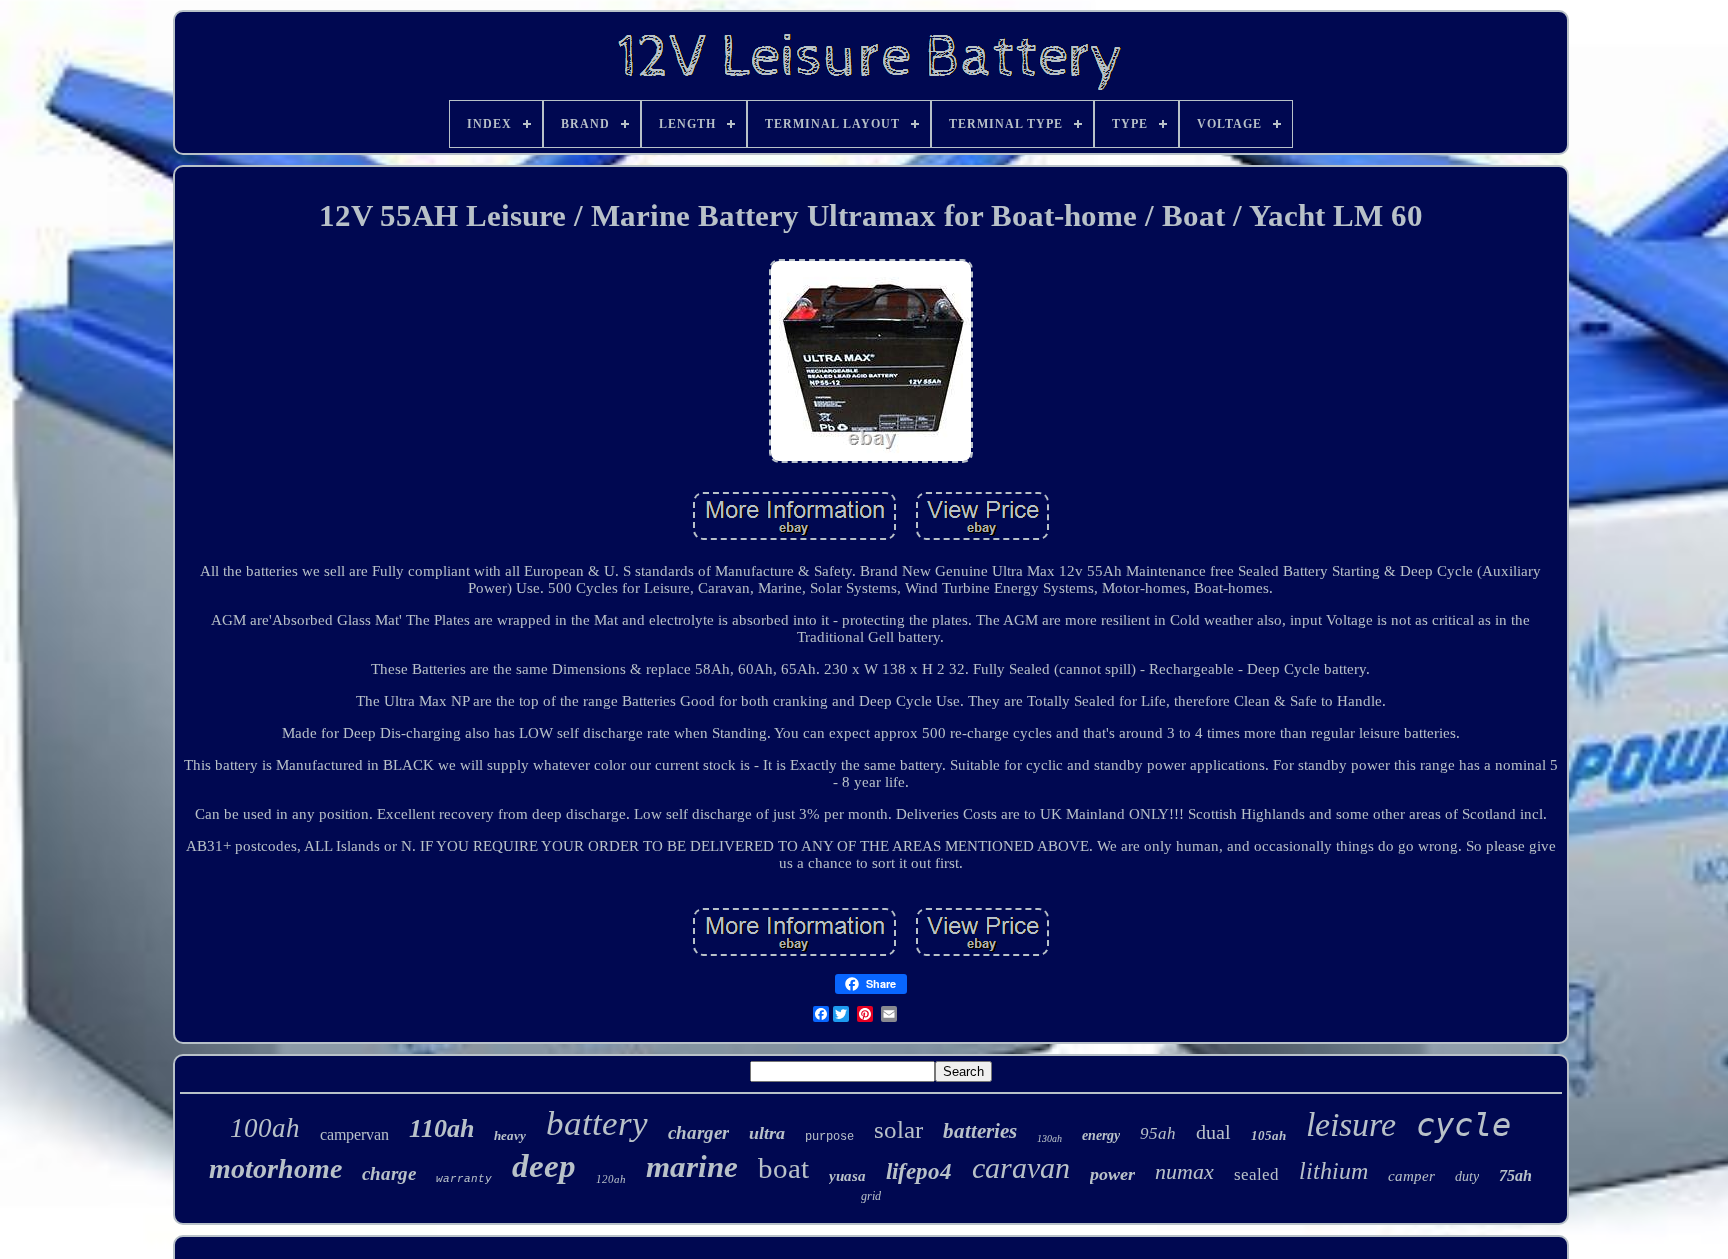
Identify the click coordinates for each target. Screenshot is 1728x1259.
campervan (354, 1134)
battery (597, 1123)
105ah (1268, 1135)
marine (692, 1166)
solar (898, 1129)
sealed (1256, 1174)
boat (783, 1168)
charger (698, 1132)
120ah (611, 1179)
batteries (980, 1131)
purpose (829, 1137)
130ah (1049, 1138)
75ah (1515, 1175)
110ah (441, 1128)
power (1112, 1174)
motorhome (275, 1168)
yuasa (847, 1176)
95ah (1158, 1133)
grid (871, 1196)
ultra (767, 1133)
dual (1213, 1132)
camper (1411, 1176)
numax (1184, 1171)
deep (544, 1166)
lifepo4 (919, 1171)
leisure (1351, 1124)
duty (1467, 1176)
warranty (464, 1179)
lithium (1333, 1171)
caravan (1021, 1167)
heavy (510, 1135)
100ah (265, 1128)
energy (1101, 1135)
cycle (1463, 1125)
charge (389, 1173)
